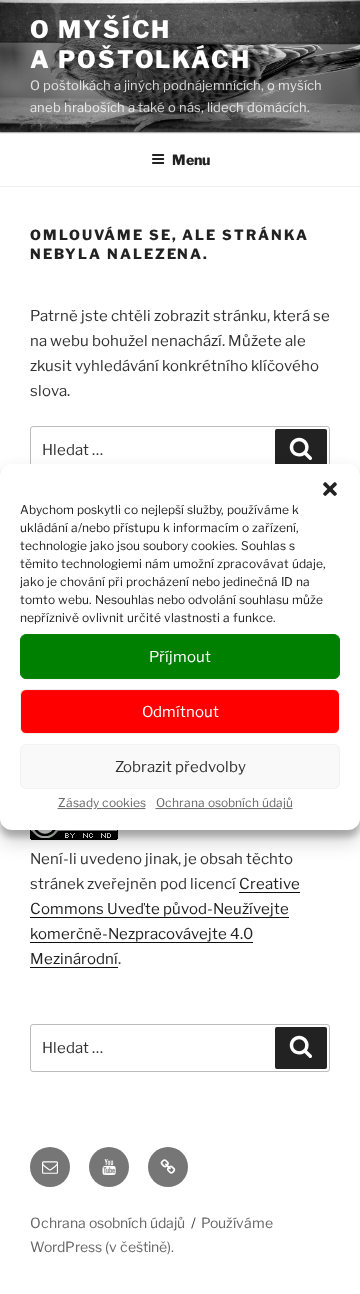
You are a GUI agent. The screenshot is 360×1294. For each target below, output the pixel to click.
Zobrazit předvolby (180, 767)
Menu (191, 159)
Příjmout (180, 657)
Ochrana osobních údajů (224, 802)
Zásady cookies (102, 802)
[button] (330, 489)
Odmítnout (180, 712)
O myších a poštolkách (140, 44)
